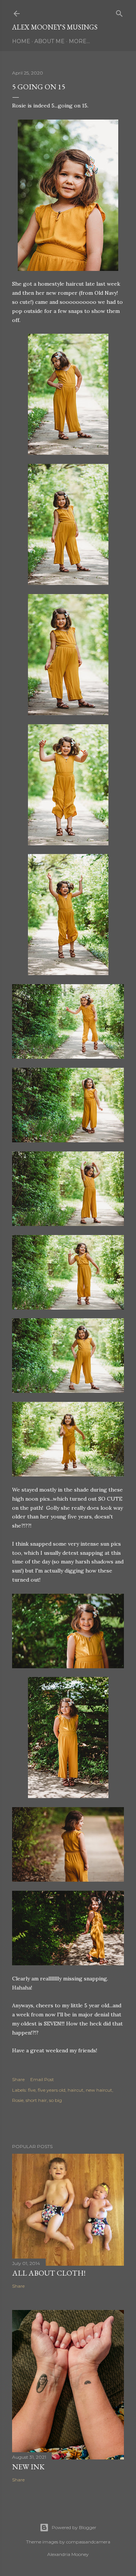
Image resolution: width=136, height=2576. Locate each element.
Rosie (18, 2100)
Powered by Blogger (74, 2527)
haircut (76, 2090)
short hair (36, 2100)
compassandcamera (88, 2542)
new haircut (99, 2090)
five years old (52, 2090)
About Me (49, 41)
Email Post (42, 2079)
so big (56, 2100)
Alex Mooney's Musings (55, 27)
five (32, 2090)
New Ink (28, 2467)
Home (21, 41)
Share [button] (18, 2079)
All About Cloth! (49, 2273)
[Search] (119, 12)
